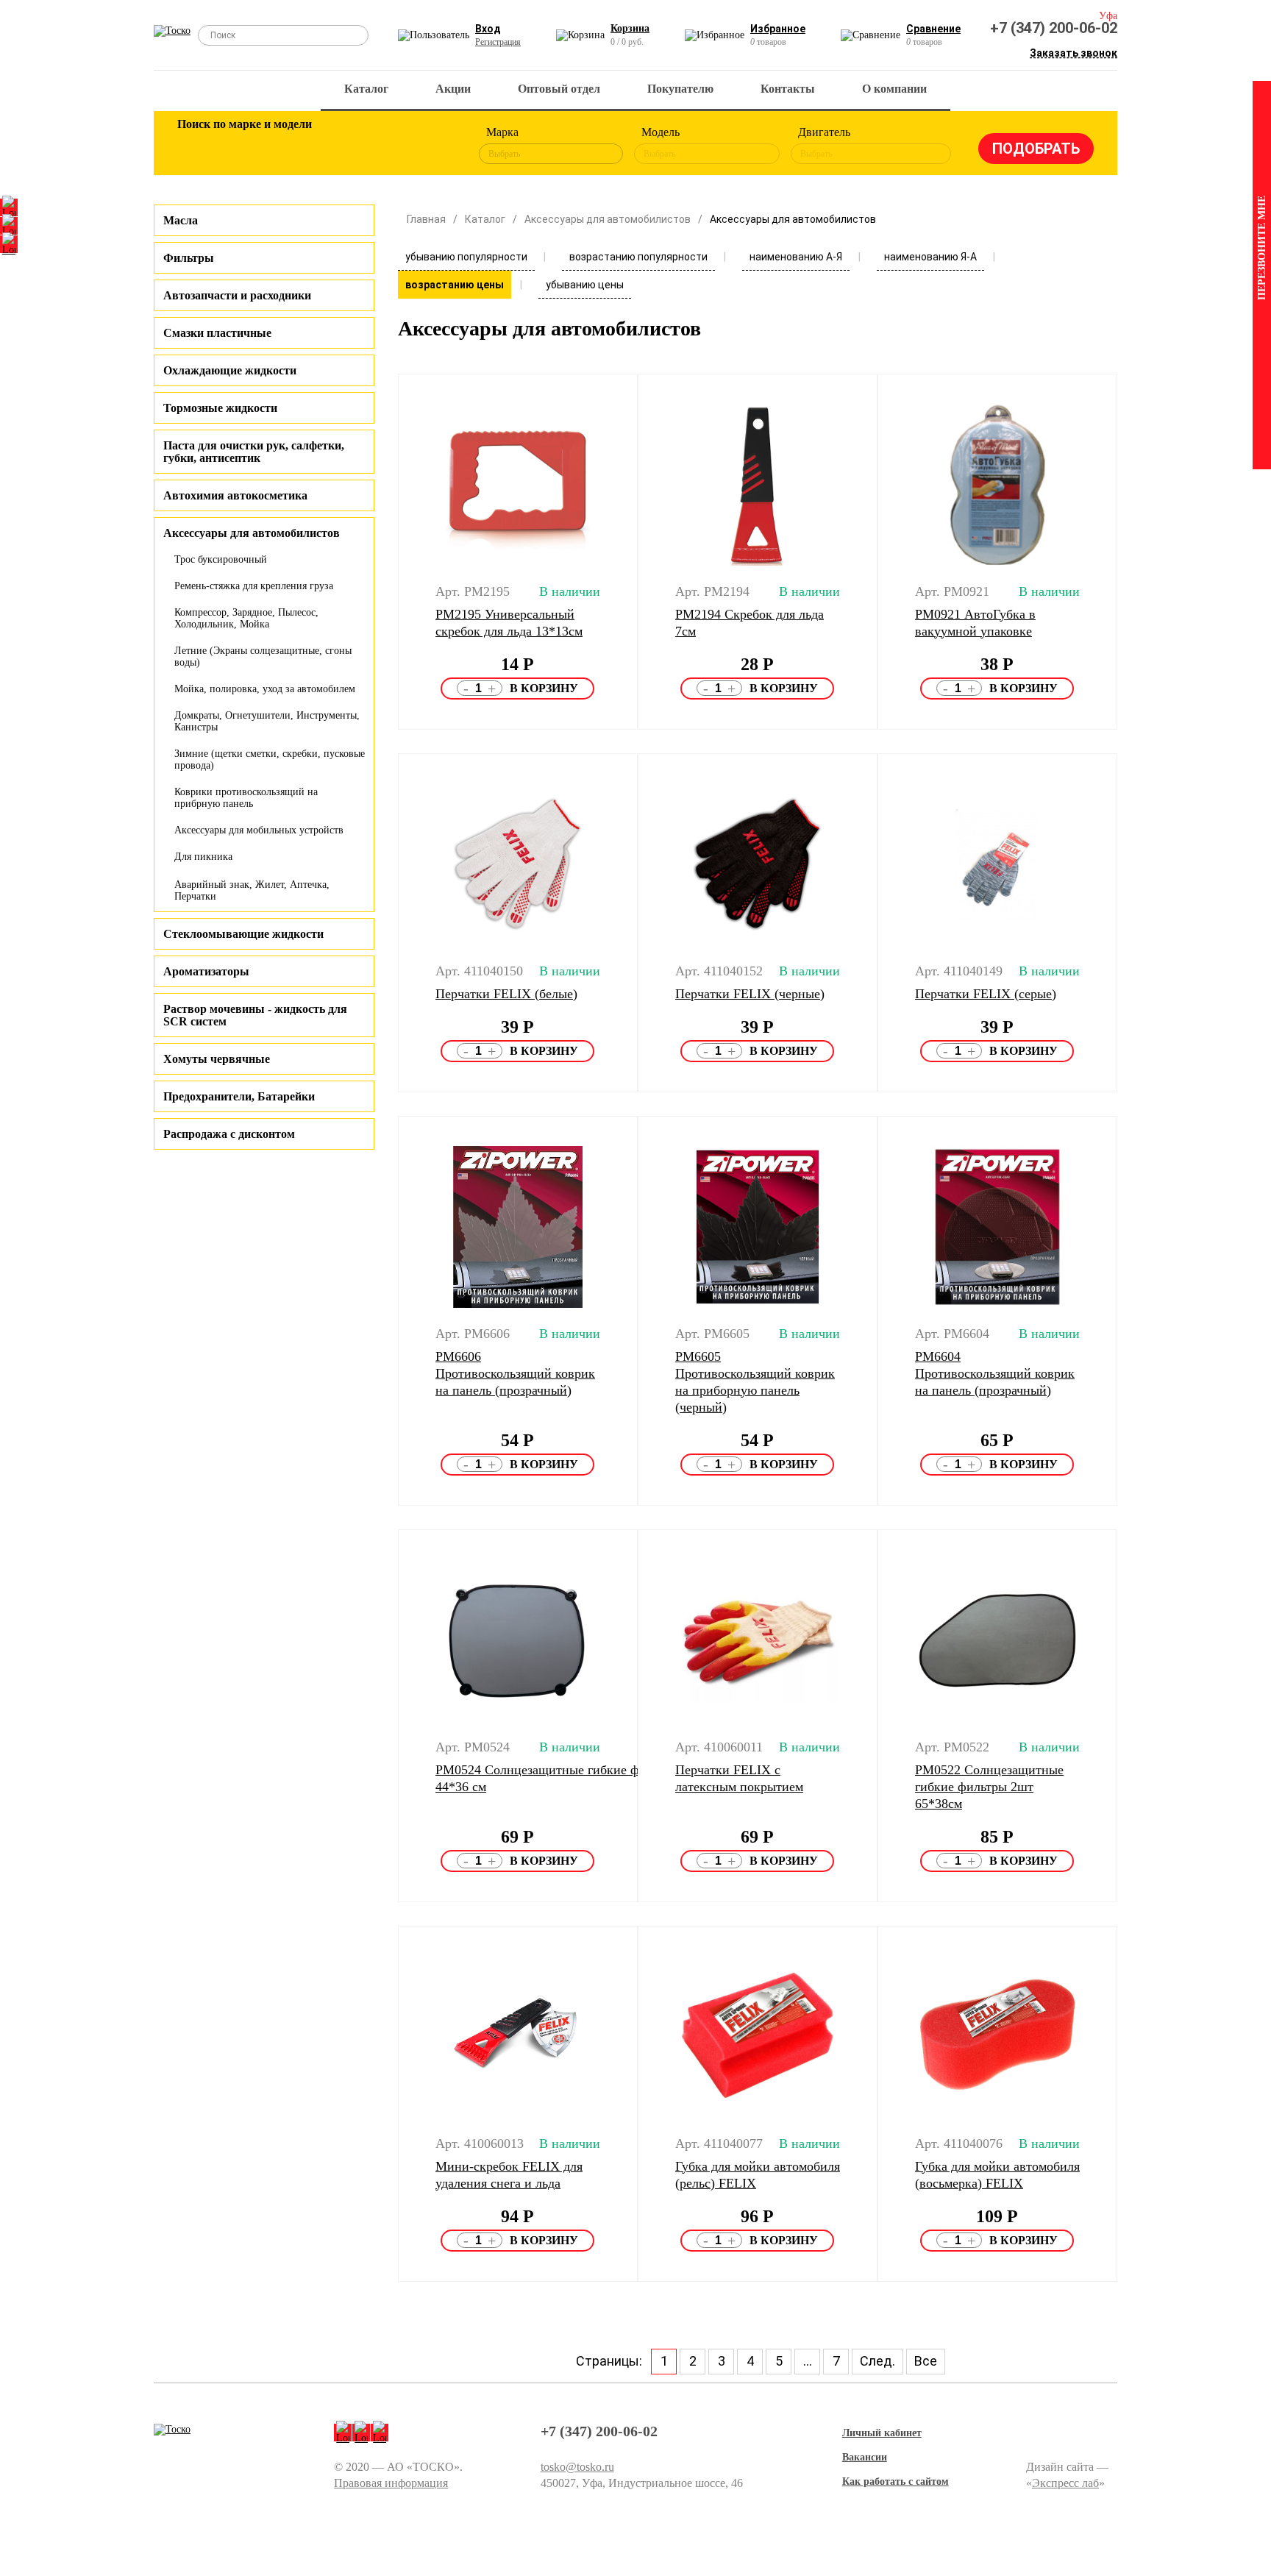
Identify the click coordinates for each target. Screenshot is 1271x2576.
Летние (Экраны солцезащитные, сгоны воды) (263, 657)
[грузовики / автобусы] (291, 146)
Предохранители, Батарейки (239, 1096)
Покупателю (680, 89)
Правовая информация (391, 2483)
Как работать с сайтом (896, 2481)
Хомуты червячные (217, 1059)
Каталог (366, 89)
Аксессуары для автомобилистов (608, 219)
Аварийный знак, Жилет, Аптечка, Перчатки (252, 890)
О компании (894, 89)
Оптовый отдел (559, 89)
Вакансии (865, 2457)
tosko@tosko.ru (577, 2467)
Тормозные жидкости (220, 408)
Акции (453, 89)
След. (877, 2361)
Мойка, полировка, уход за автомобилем (265, 689)
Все (926, 2361)
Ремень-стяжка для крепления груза (254, 586)
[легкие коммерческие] (243, 146)
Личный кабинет (882, 2433)
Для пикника (203, 857)
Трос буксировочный (221, 559)
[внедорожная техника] (387, 146)
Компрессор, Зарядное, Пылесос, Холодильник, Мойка (246, 618)
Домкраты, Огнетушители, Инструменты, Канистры (267, 721)
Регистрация (498, 42)
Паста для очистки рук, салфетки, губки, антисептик (254, 452)
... (808, 2361)
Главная (426, 219)
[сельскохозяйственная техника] (339, 146)
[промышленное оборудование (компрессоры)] (435, 146)
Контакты (788, 89)
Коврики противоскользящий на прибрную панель (246, 798)
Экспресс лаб (1065, 2483)
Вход (488, 29)
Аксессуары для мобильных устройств (259, 830)
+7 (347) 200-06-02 (1054, 28)
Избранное (778, 29)
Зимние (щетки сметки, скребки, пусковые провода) (270, 759)
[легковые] (196, 146)
